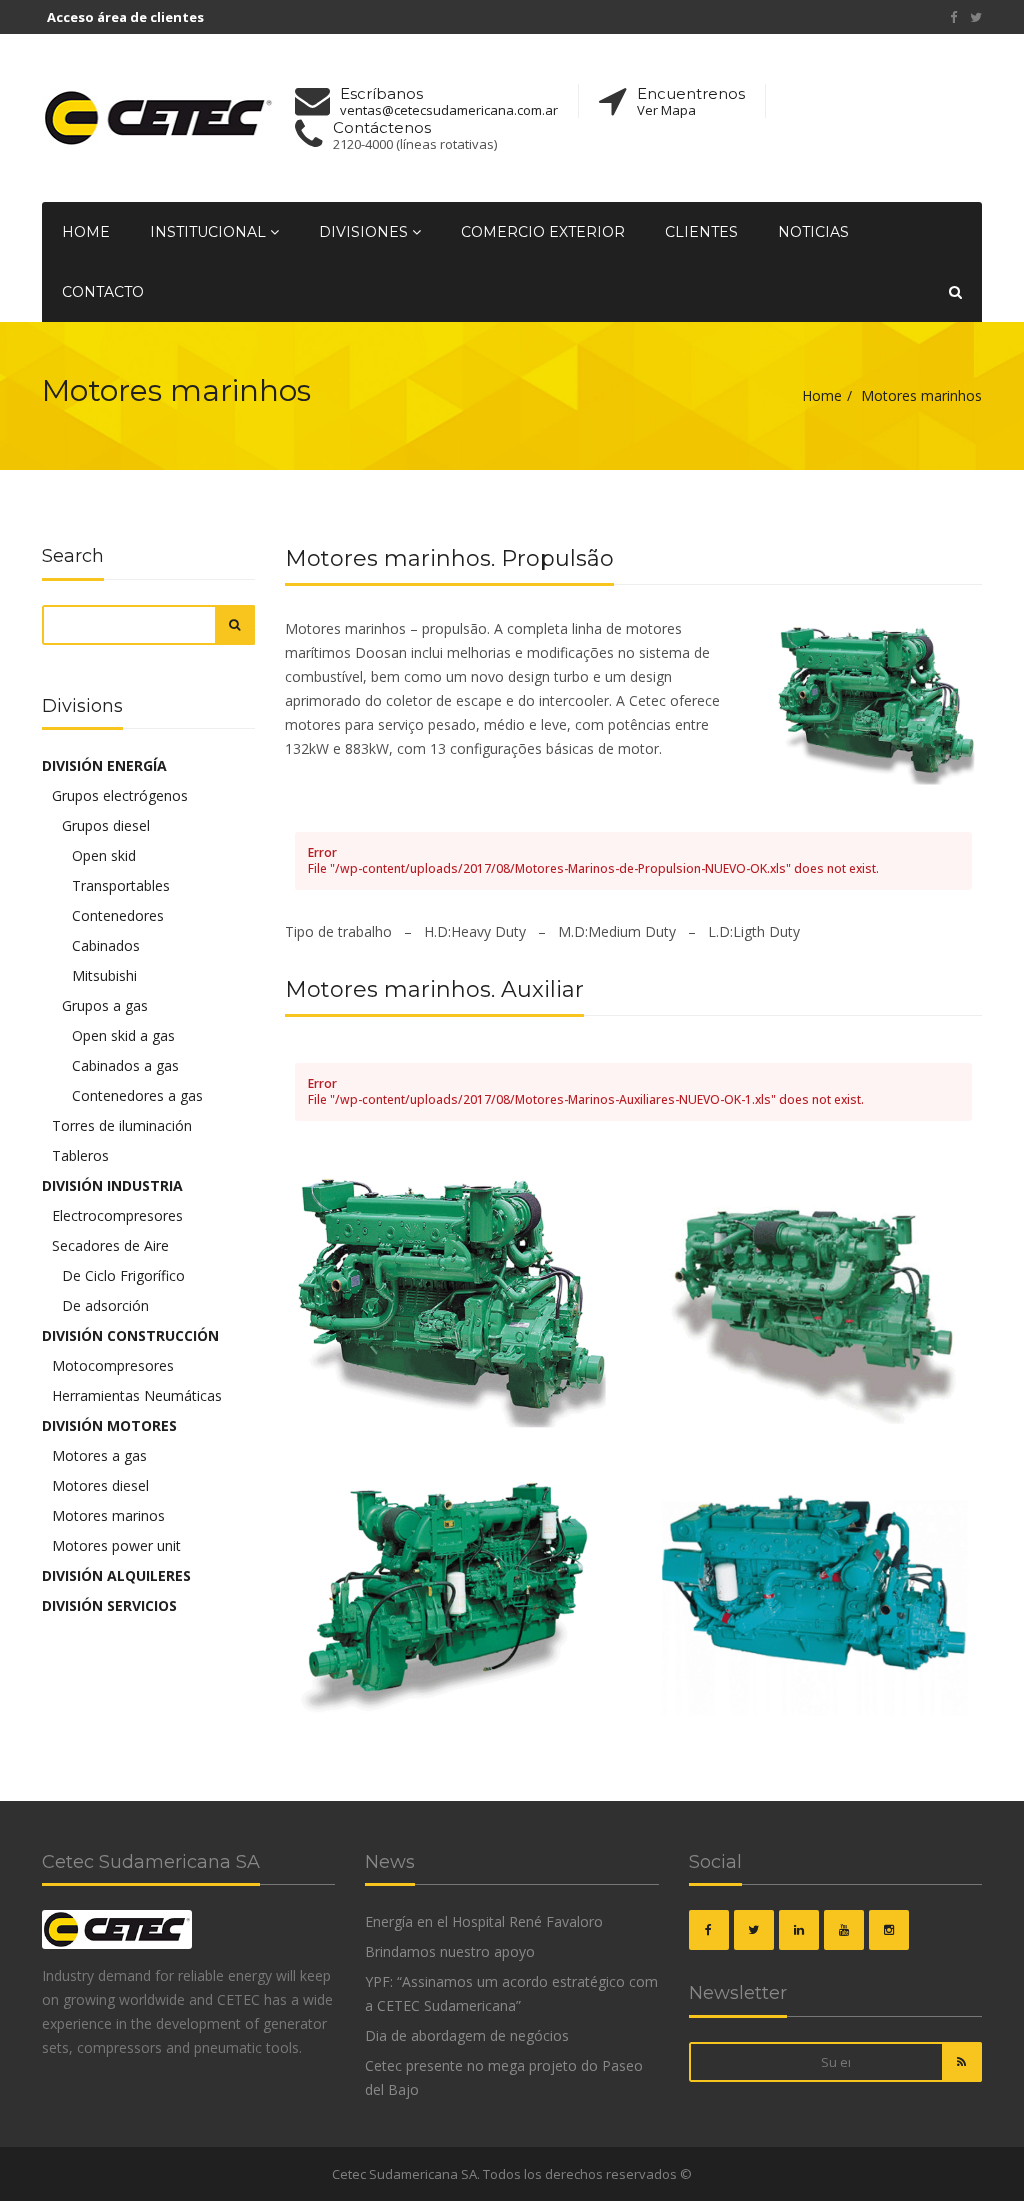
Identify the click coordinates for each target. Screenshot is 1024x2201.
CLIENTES (701, 232)
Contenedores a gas (137, 1095)
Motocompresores (113, 1365)
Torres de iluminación (122, 1125)
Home (86, 232)
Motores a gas (99, 1455)
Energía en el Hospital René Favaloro (484, 1921)
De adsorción (105, 1305)
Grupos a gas (105, 1005)
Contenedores (118, 915)
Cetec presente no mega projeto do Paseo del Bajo (504, 2077)
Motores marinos (108, 1515)
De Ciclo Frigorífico (123, 1275)
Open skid (104, 855)
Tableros (80, 1155)
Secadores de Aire (110, 1245)
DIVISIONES (365, 232)
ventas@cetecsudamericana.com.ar (449, 110)
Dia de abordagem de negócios (467, 2035)
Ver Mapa (666, 110)
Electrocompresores (117, 1215)
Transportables (121, 885)
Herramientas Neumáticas (137, 1395)
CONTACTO (103, 292)
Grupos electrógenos (120, 795)
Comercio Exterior (543, 232)
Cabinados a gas (125, 1065)
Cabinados (106, 945)
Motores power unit (116, 1545)
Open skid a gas (123, 1035)
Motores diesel (100, 1485)
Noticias (813, 232)
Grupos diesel (106, 825)
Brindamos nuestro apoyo (450, 1951)
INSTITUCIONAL (210, 232)
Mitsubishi (104, 975)
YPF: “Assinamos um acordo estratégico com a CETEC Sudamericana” (511, 1993)
